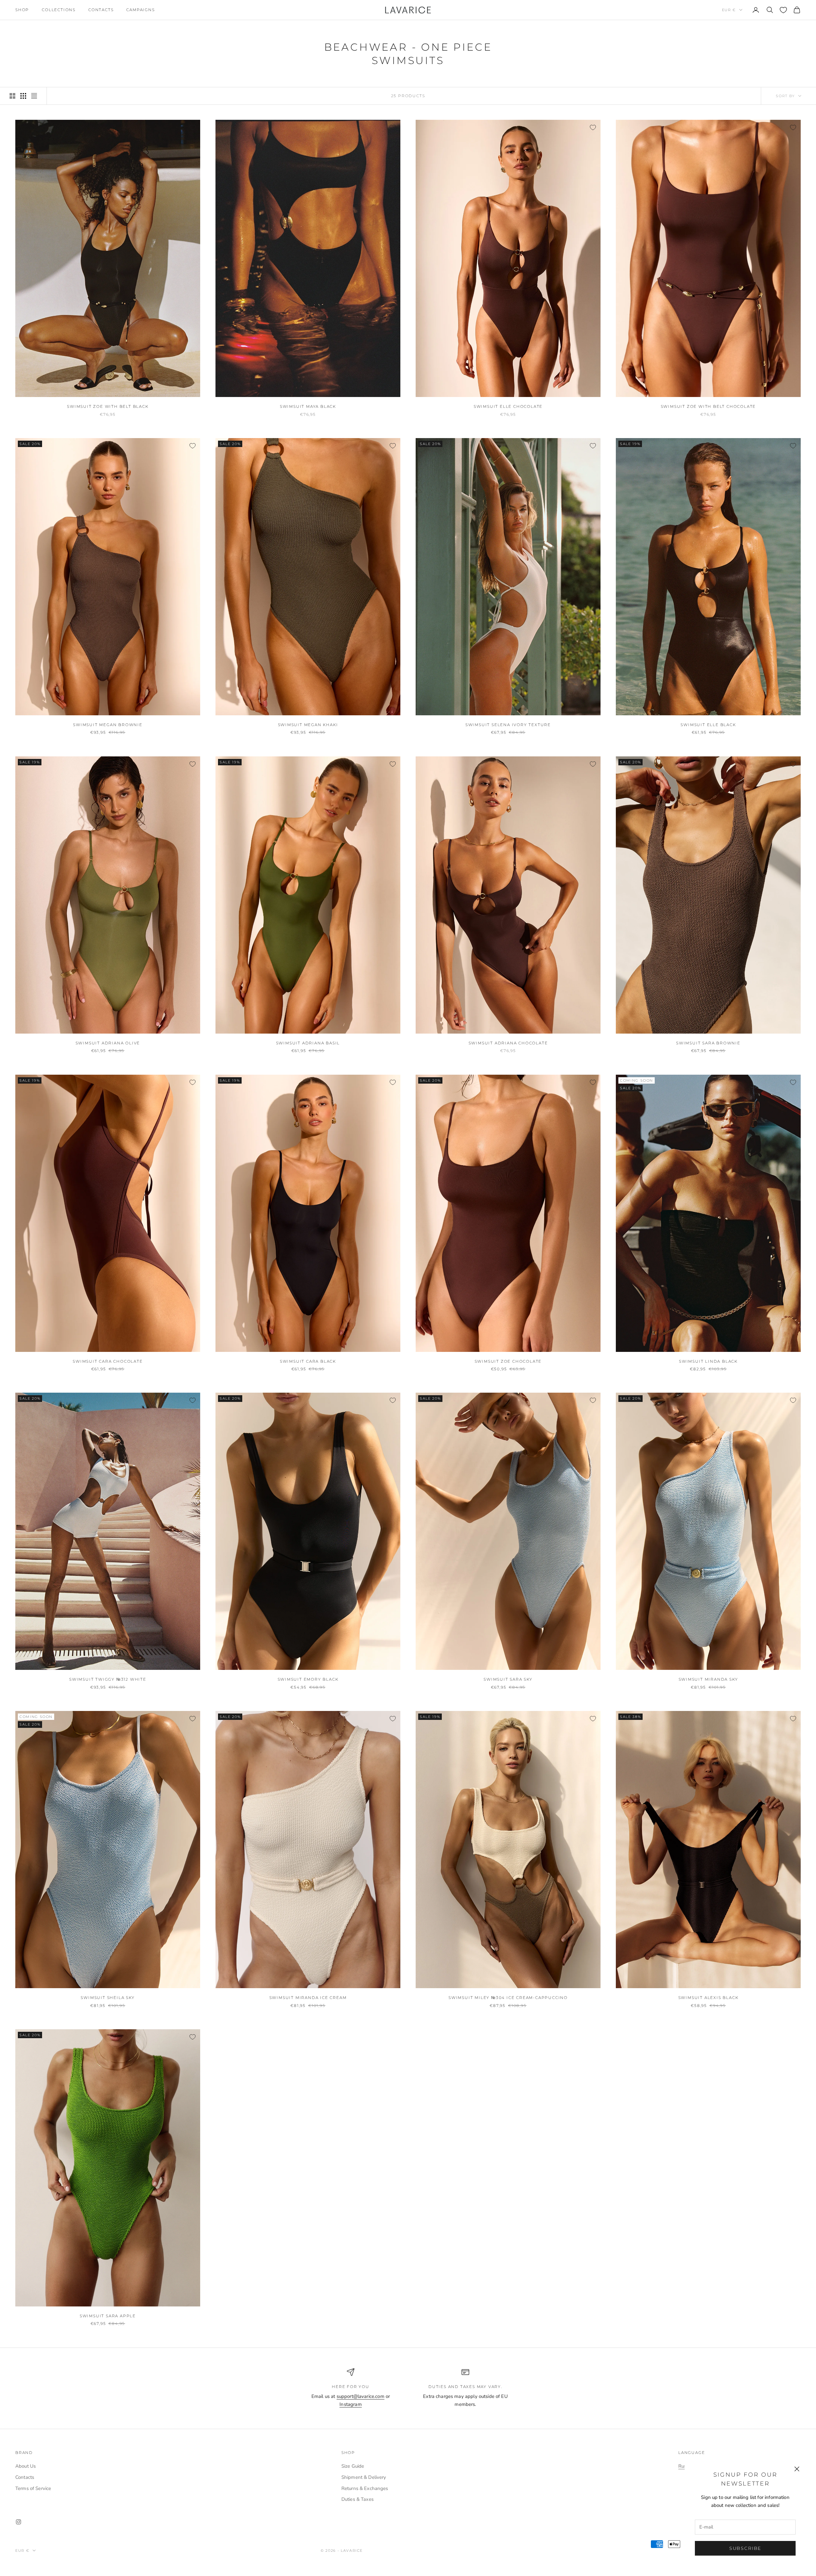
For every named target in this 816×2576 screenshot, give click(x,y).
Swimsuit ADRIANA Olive (108, 1043)
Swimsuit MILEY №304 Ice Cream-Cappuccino (508, 1998)
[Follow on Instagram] (18, 2522)
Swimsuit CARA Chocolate (108, 1361)
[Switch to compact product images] (34, 96)
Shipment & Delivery (364, 2477)
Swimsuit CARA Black (308, 1361)
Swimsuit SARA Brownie (708, 1043)
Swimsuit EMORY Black (308, 1679)
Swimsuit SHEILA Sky (108, 1998)
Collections (59, 10)
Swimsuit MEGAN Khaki (308, 725)
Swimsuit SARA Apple (108, 2316)
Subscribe (745, 2548)
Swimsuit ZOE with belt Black (108, 406)
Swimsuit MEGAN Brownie (108, 725)
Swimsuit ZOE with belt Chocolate (708, 406)
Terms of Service (33, 2488)
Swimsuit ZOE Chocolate (508, 1361)
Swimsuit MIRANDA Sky (708, 1679)
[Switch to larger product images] (12, 96)
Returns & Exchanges (365, 2488)
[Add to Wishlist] (193, 127)
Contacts (101, 10)
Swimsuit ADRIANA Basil (308, 1043)
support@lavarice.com (361, 2396)
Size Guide (353, 2466)
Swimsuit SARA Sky (508, 1679)
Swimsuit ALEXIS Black (708, 1998)
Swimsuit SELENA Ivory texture (508, 725)
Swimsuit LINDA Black (708, 1361)
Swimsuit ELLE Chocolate (508, 406)
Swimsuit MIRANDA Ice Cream (308, 1998)
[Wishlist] (783, 10)
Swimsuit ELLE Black (708, 725)
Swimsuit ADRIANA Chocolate (508, 1043)
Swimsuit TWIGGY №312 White (108, 1679)
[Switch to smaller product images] (23, 96)
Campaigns (140, 10)
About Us (25, 2466)
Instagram (350, 2404)
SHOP (22, 10)
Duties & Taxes (357, 2499)
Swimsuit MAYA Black (308, 406)
